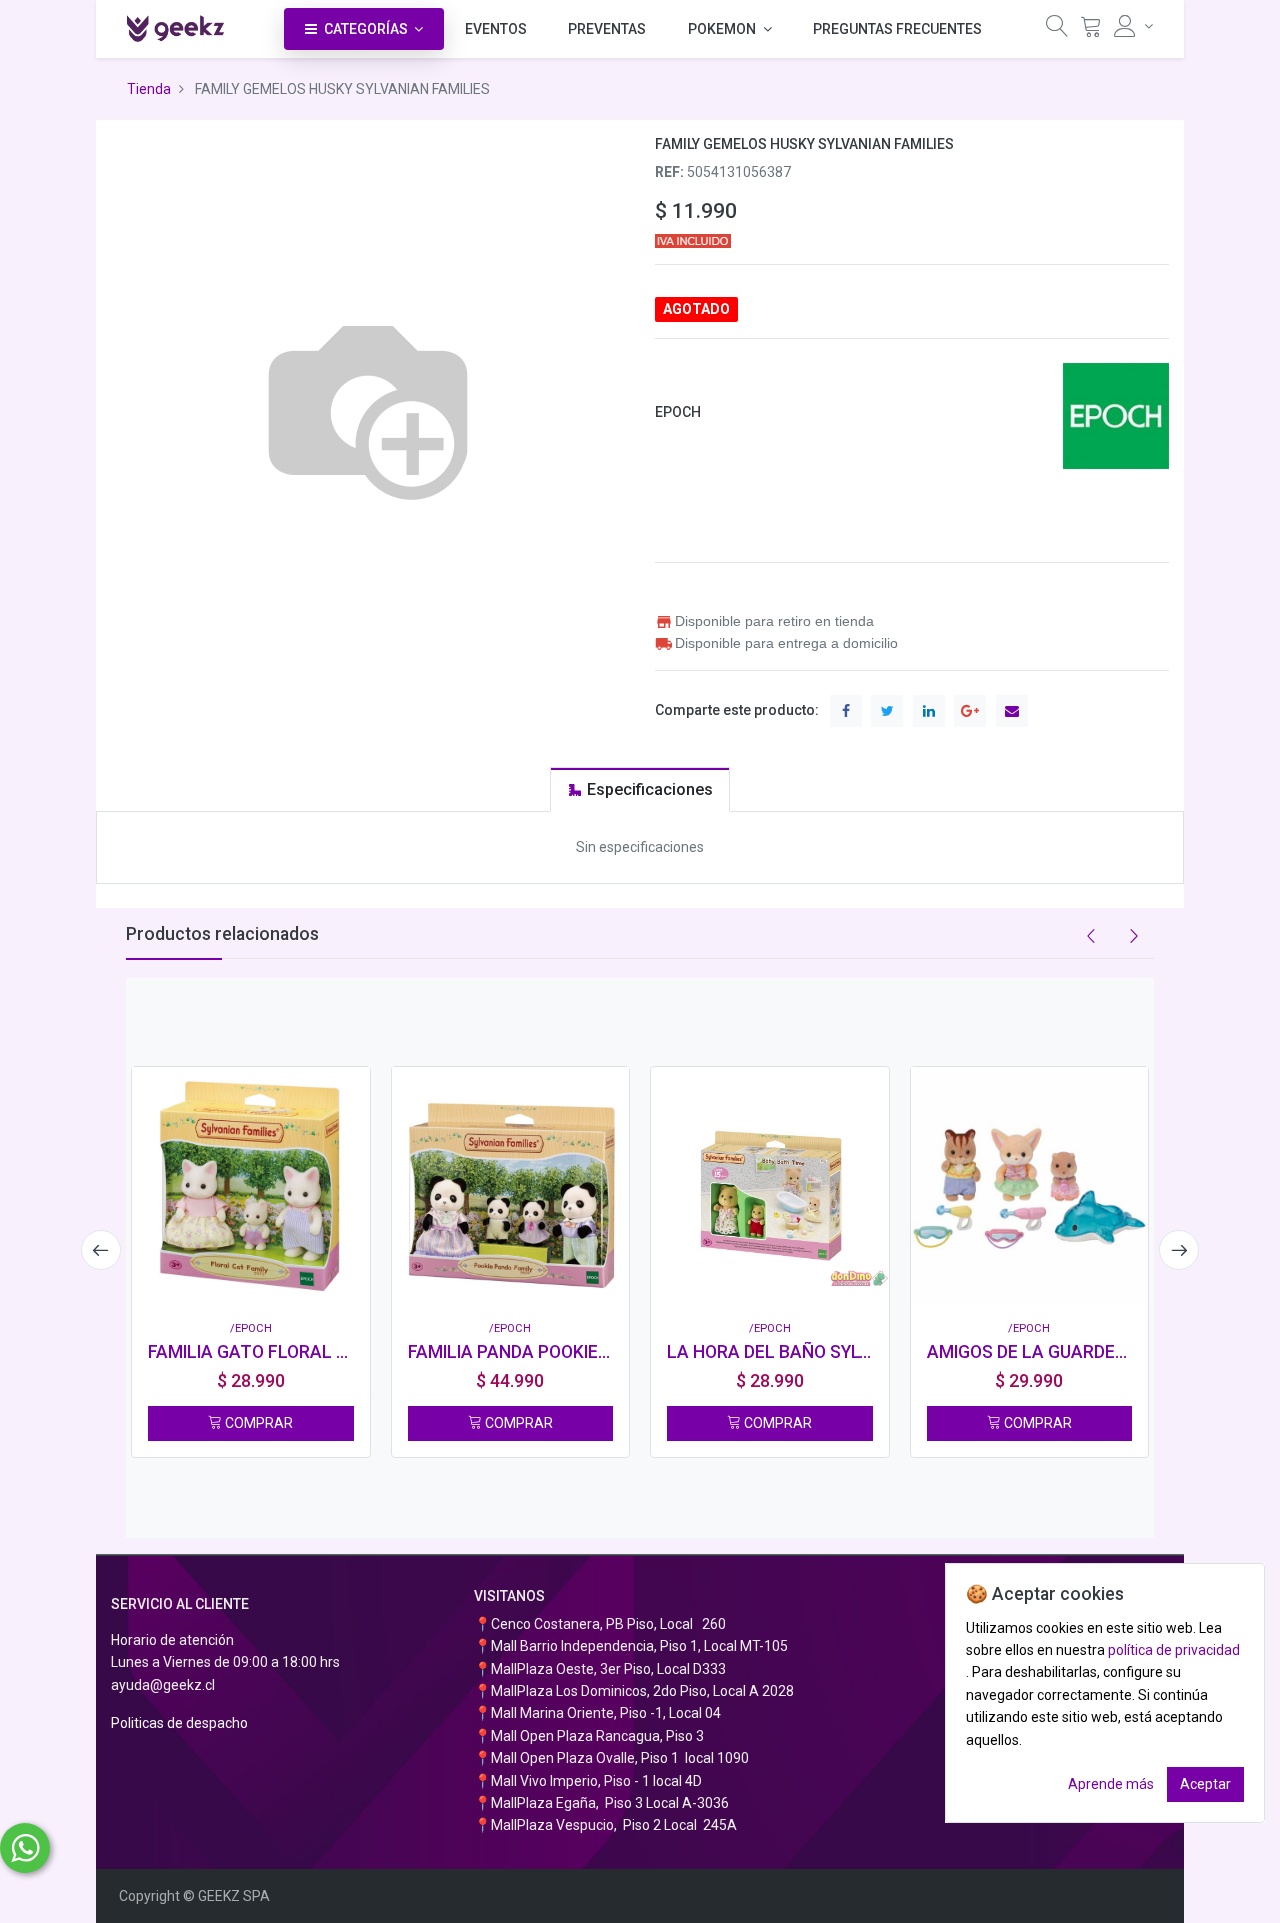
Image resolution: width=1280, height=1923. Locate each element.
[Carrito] (1091, 30)
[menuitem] (496, 29)
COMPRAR (257, 1423)
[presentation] (101, 1250)
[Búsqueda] (1057, 30)
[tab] (640, 789)
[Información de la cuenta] (1133, 26)
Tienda (149, 89)
